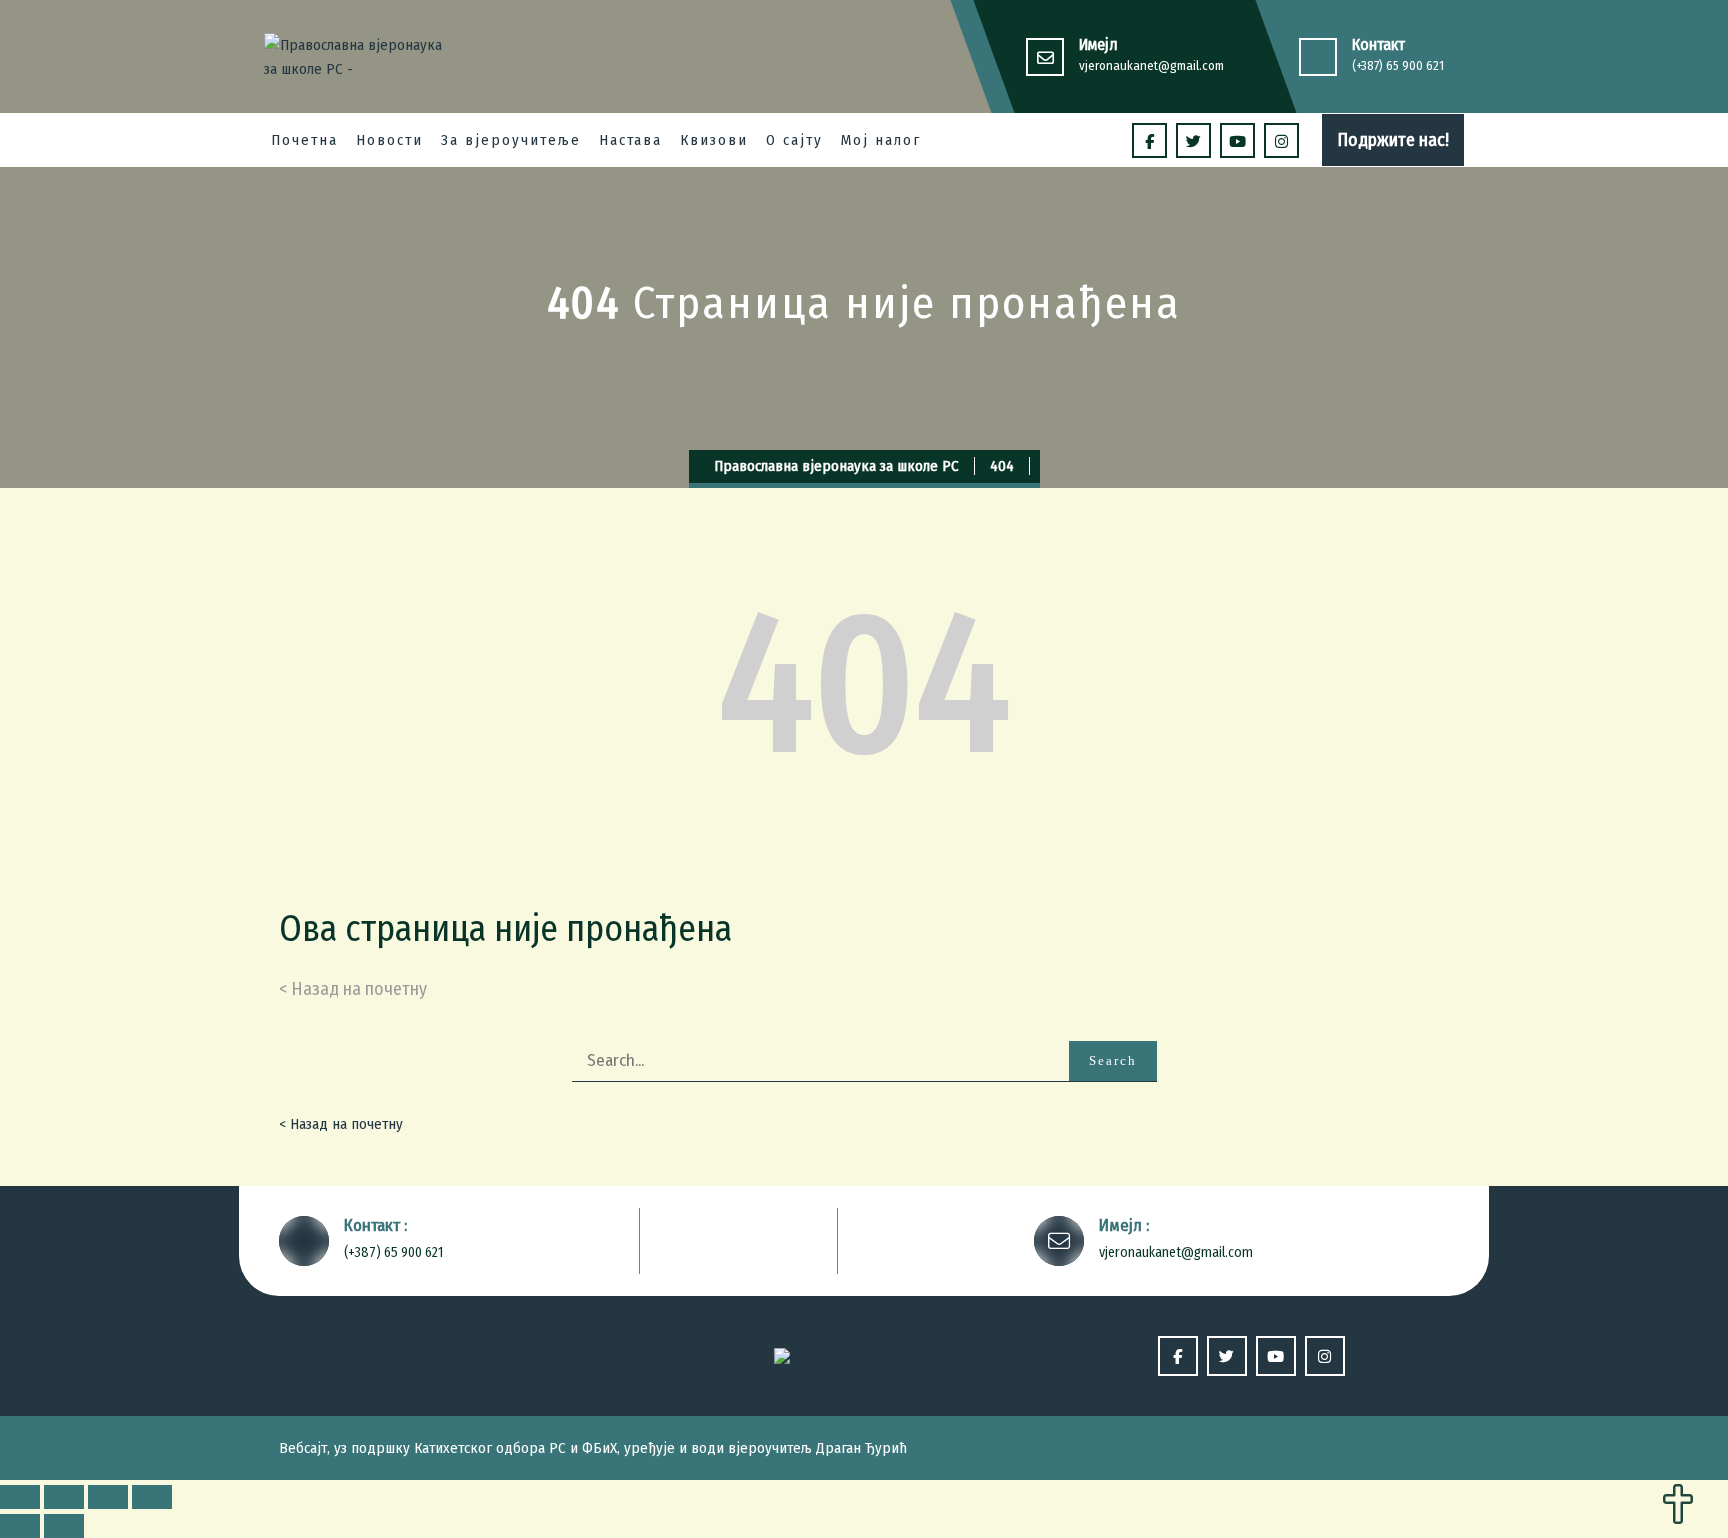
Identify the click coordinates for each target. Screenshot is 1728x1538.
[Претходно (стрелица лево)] (20, 1526)
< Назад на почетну (341, 1124)
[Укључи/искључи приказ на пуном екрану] (108, 1497)
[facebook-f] (1149, 140)
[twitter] (1193, 140)
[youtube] (1237, 140)
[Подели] (64, 1497)
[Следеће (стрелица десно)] (64, 1526)
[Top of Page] (1678, 1506)
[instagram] (1281, 140)
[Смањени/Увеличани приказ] (152, 1497)
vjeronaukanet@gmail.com (1151, 65)
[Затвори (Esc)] (20, 1497)
